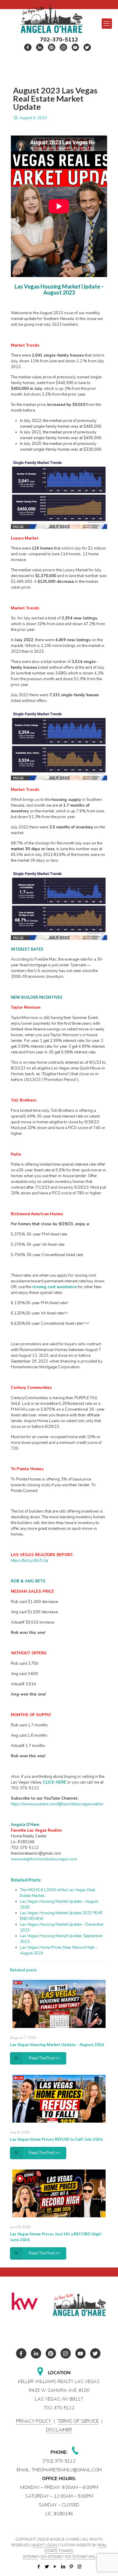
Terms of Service (78, 2421)
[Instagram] (79, 2567)
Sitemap (30, 2557)
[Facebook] (39, 2567)
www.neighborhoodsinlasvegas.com (44, 1859)
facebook (28, 47)
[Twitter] (47, 2567)
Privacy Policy (34, 2421)
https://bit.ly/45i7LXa (29, 1561)
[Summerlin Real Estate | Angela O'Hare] (51, 18)
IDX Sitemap (52, 2557)
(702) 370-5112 (59, 2461)
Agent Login (45, 2545)
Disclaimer (59, 2430)
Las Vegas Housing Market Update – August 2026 (57, 2045)
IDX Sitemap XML (80, 2557)
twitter (40, 47)
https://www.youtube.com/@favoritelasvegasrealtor (57, 1804)
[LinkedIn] (63, 2567)
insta (64, 47)
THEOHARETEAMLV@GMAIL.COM (67, 2470)
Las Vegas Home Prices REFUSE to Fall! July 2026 (56, 2139)
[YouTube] (55, 2567)
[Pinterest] (71, 2567)
